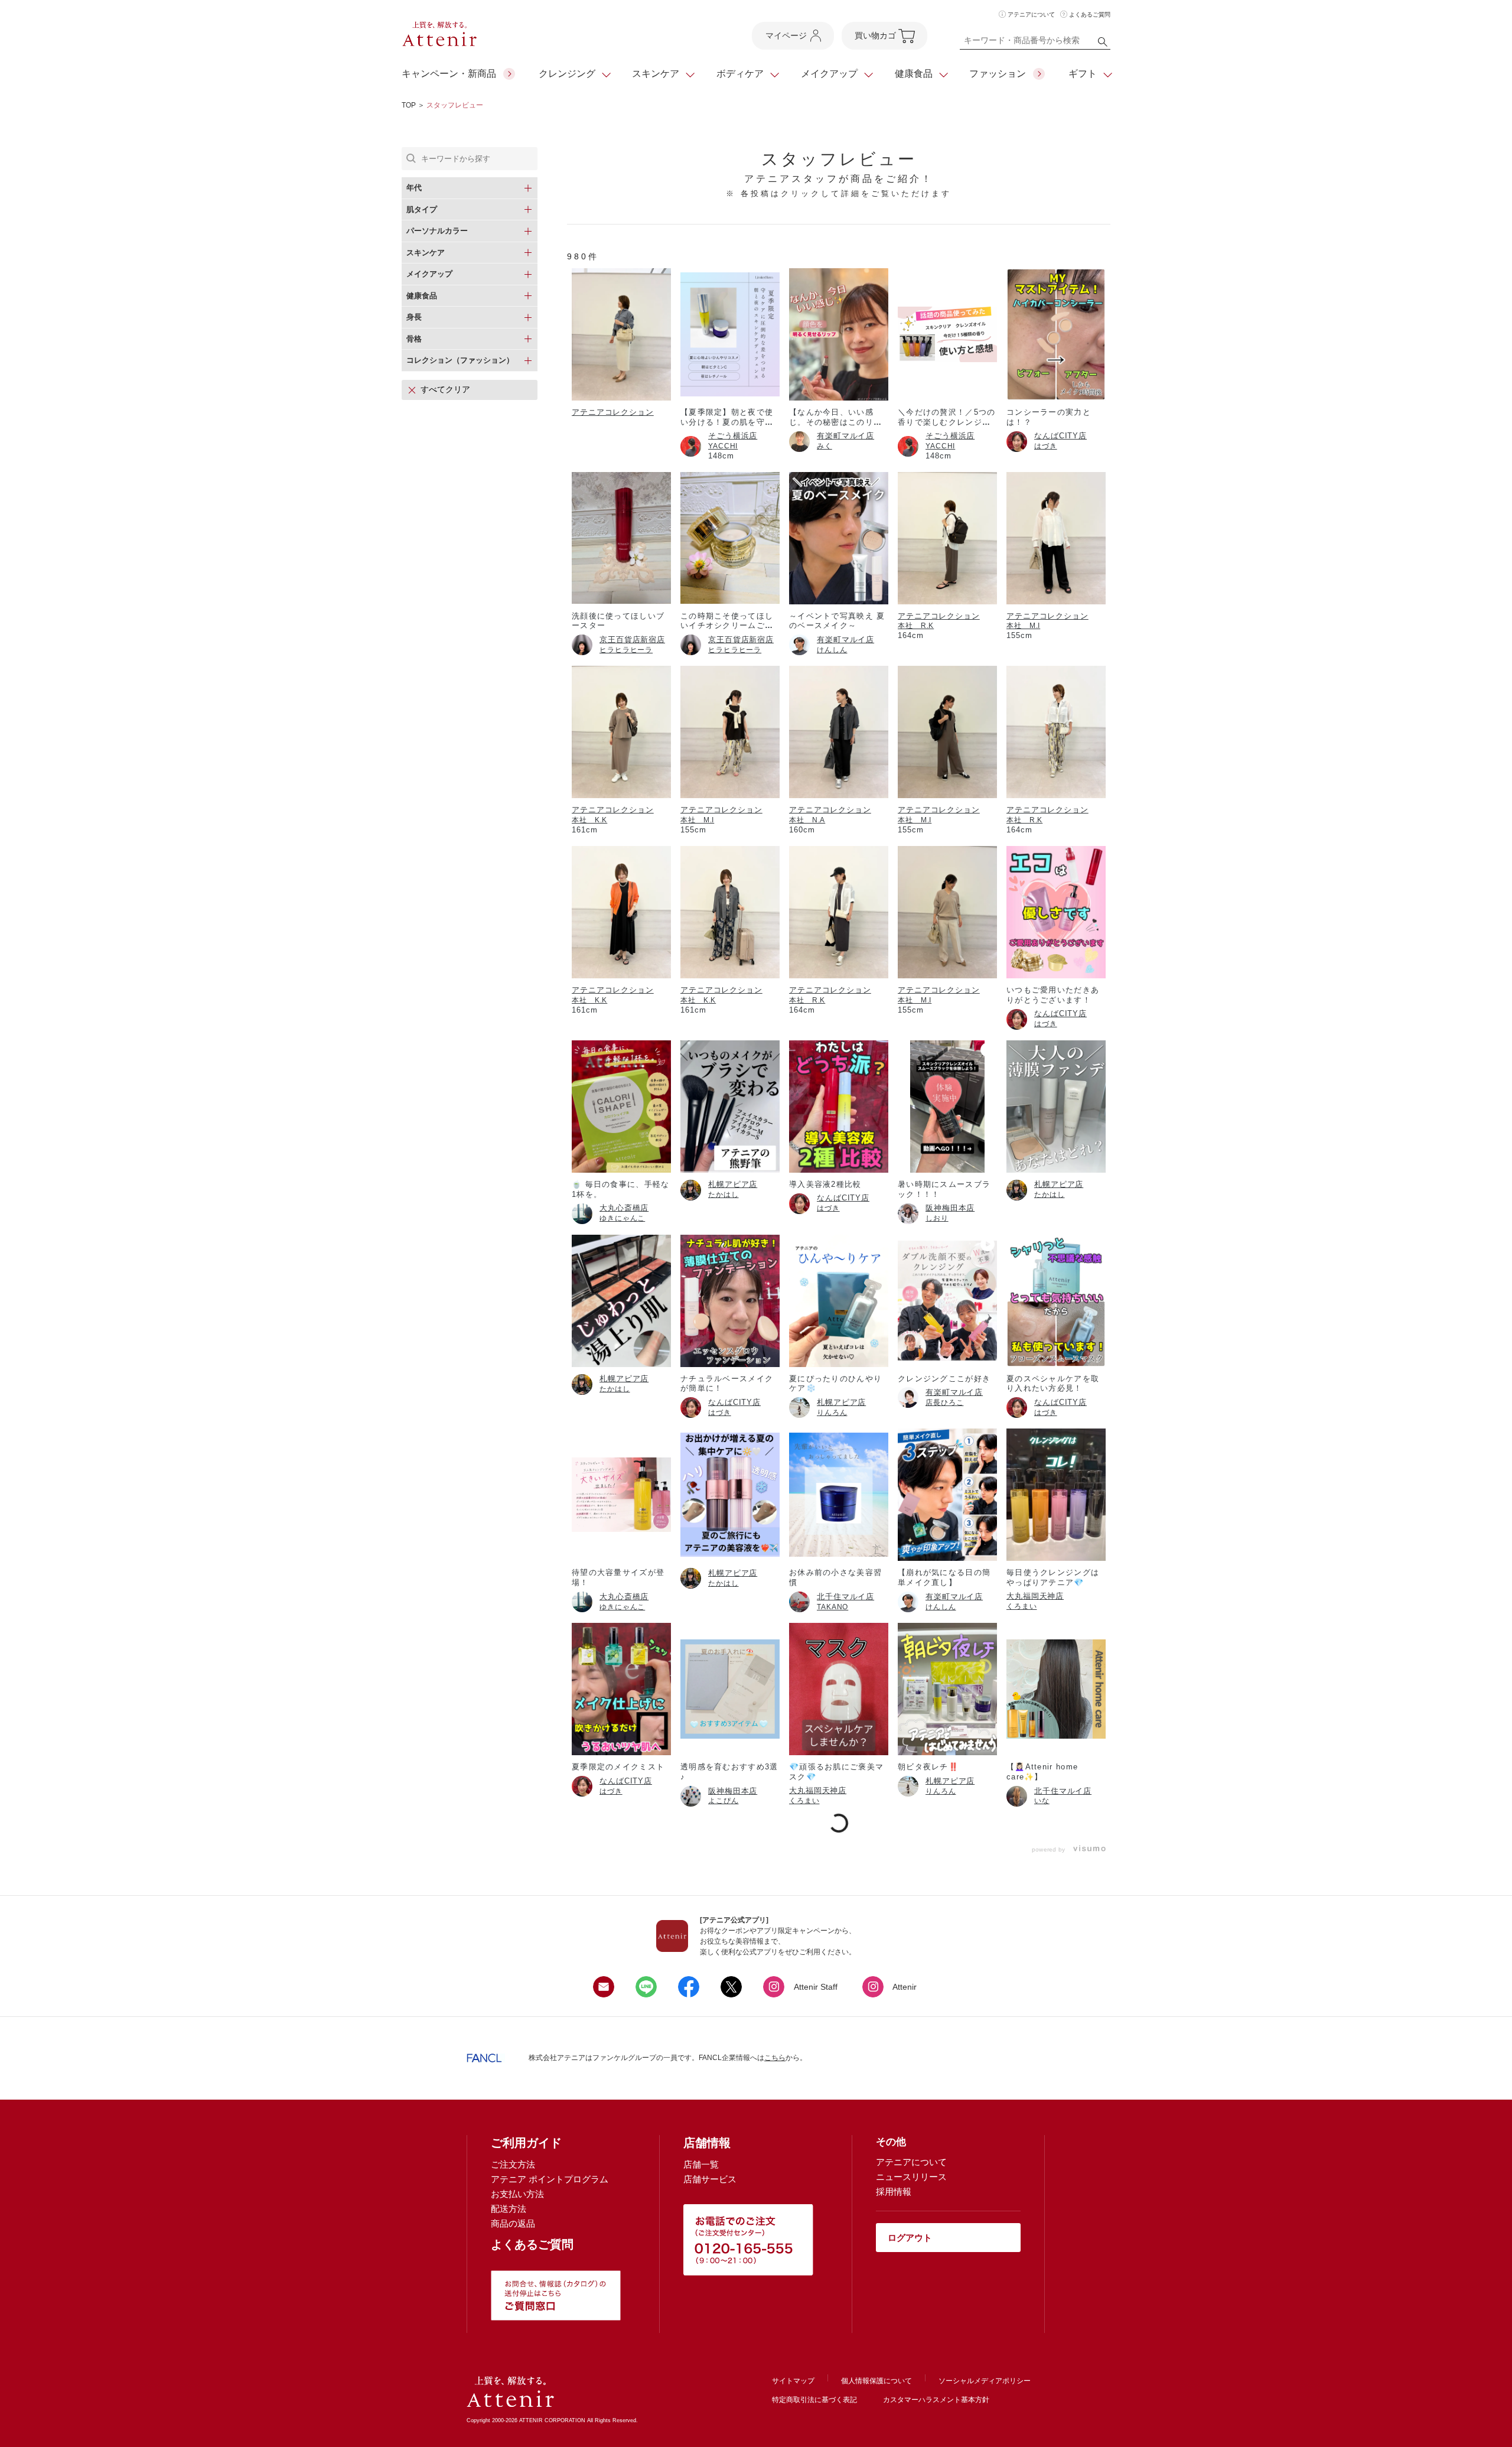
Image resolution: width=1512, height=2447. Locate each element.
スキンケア (656, 74)
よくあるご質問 (1090, 14)
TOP (409, 105)
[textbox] (1035, 43)
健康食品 (914, 74)
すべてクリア (445, 389)
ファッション (998, 74)
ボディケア (740, 74)
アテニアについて (1031, 14)
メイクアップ (829, 74)
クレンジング (567, 74)
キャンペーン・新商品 (449, 74)
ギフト (1083, 74)
